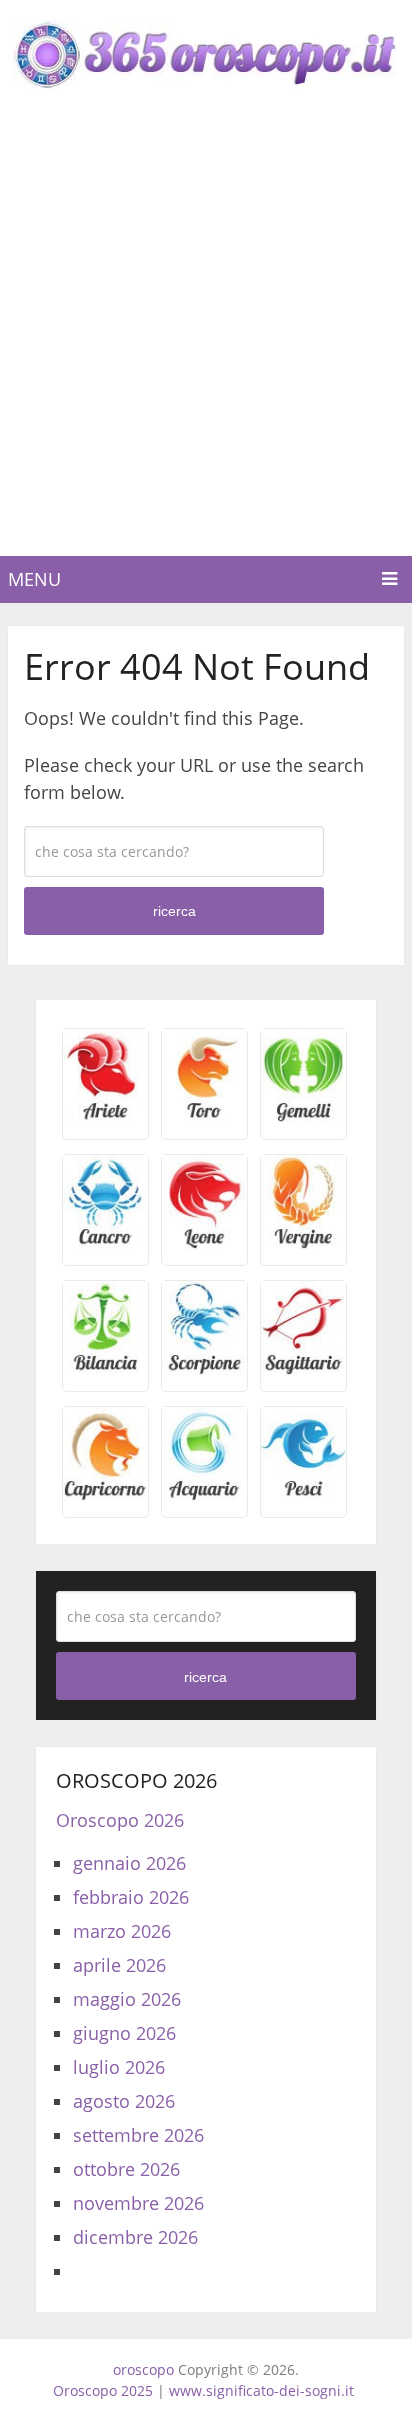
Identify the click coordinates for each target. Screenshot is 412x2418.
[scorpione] (204, 1369)
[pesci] (303, 1495)
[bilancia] (105, 1369)
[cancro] (105, 1243)
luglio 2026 (119, 2067)
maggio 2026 (127, 1999)
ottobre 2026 (126, 2169)
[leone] (204, 1243)
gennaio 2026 (129, 1863)
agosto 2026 (124, 2101)
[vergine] (303, 1243)
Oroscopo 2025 (103, 2390)
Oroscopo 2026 (120, 1820)
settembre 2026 (138, 2135)
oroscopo (143, 2369)
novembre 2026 (138, 2203)
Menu (34, 579)
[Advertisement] (206, 340)
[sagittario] (303, 1369)
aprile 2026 (119, 1965)
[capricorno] (105, 1495)
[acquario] (204, 1495)
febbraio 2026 (131, 1897)
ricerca (174, 911)
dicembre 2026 (135, 2237)
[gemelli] (303, 1117)
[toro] (204, 1117)
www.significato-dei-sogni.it (261, 2390)
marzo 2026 (122, 1931)
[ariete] (105, 1117)
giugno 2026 (124, 2033)
